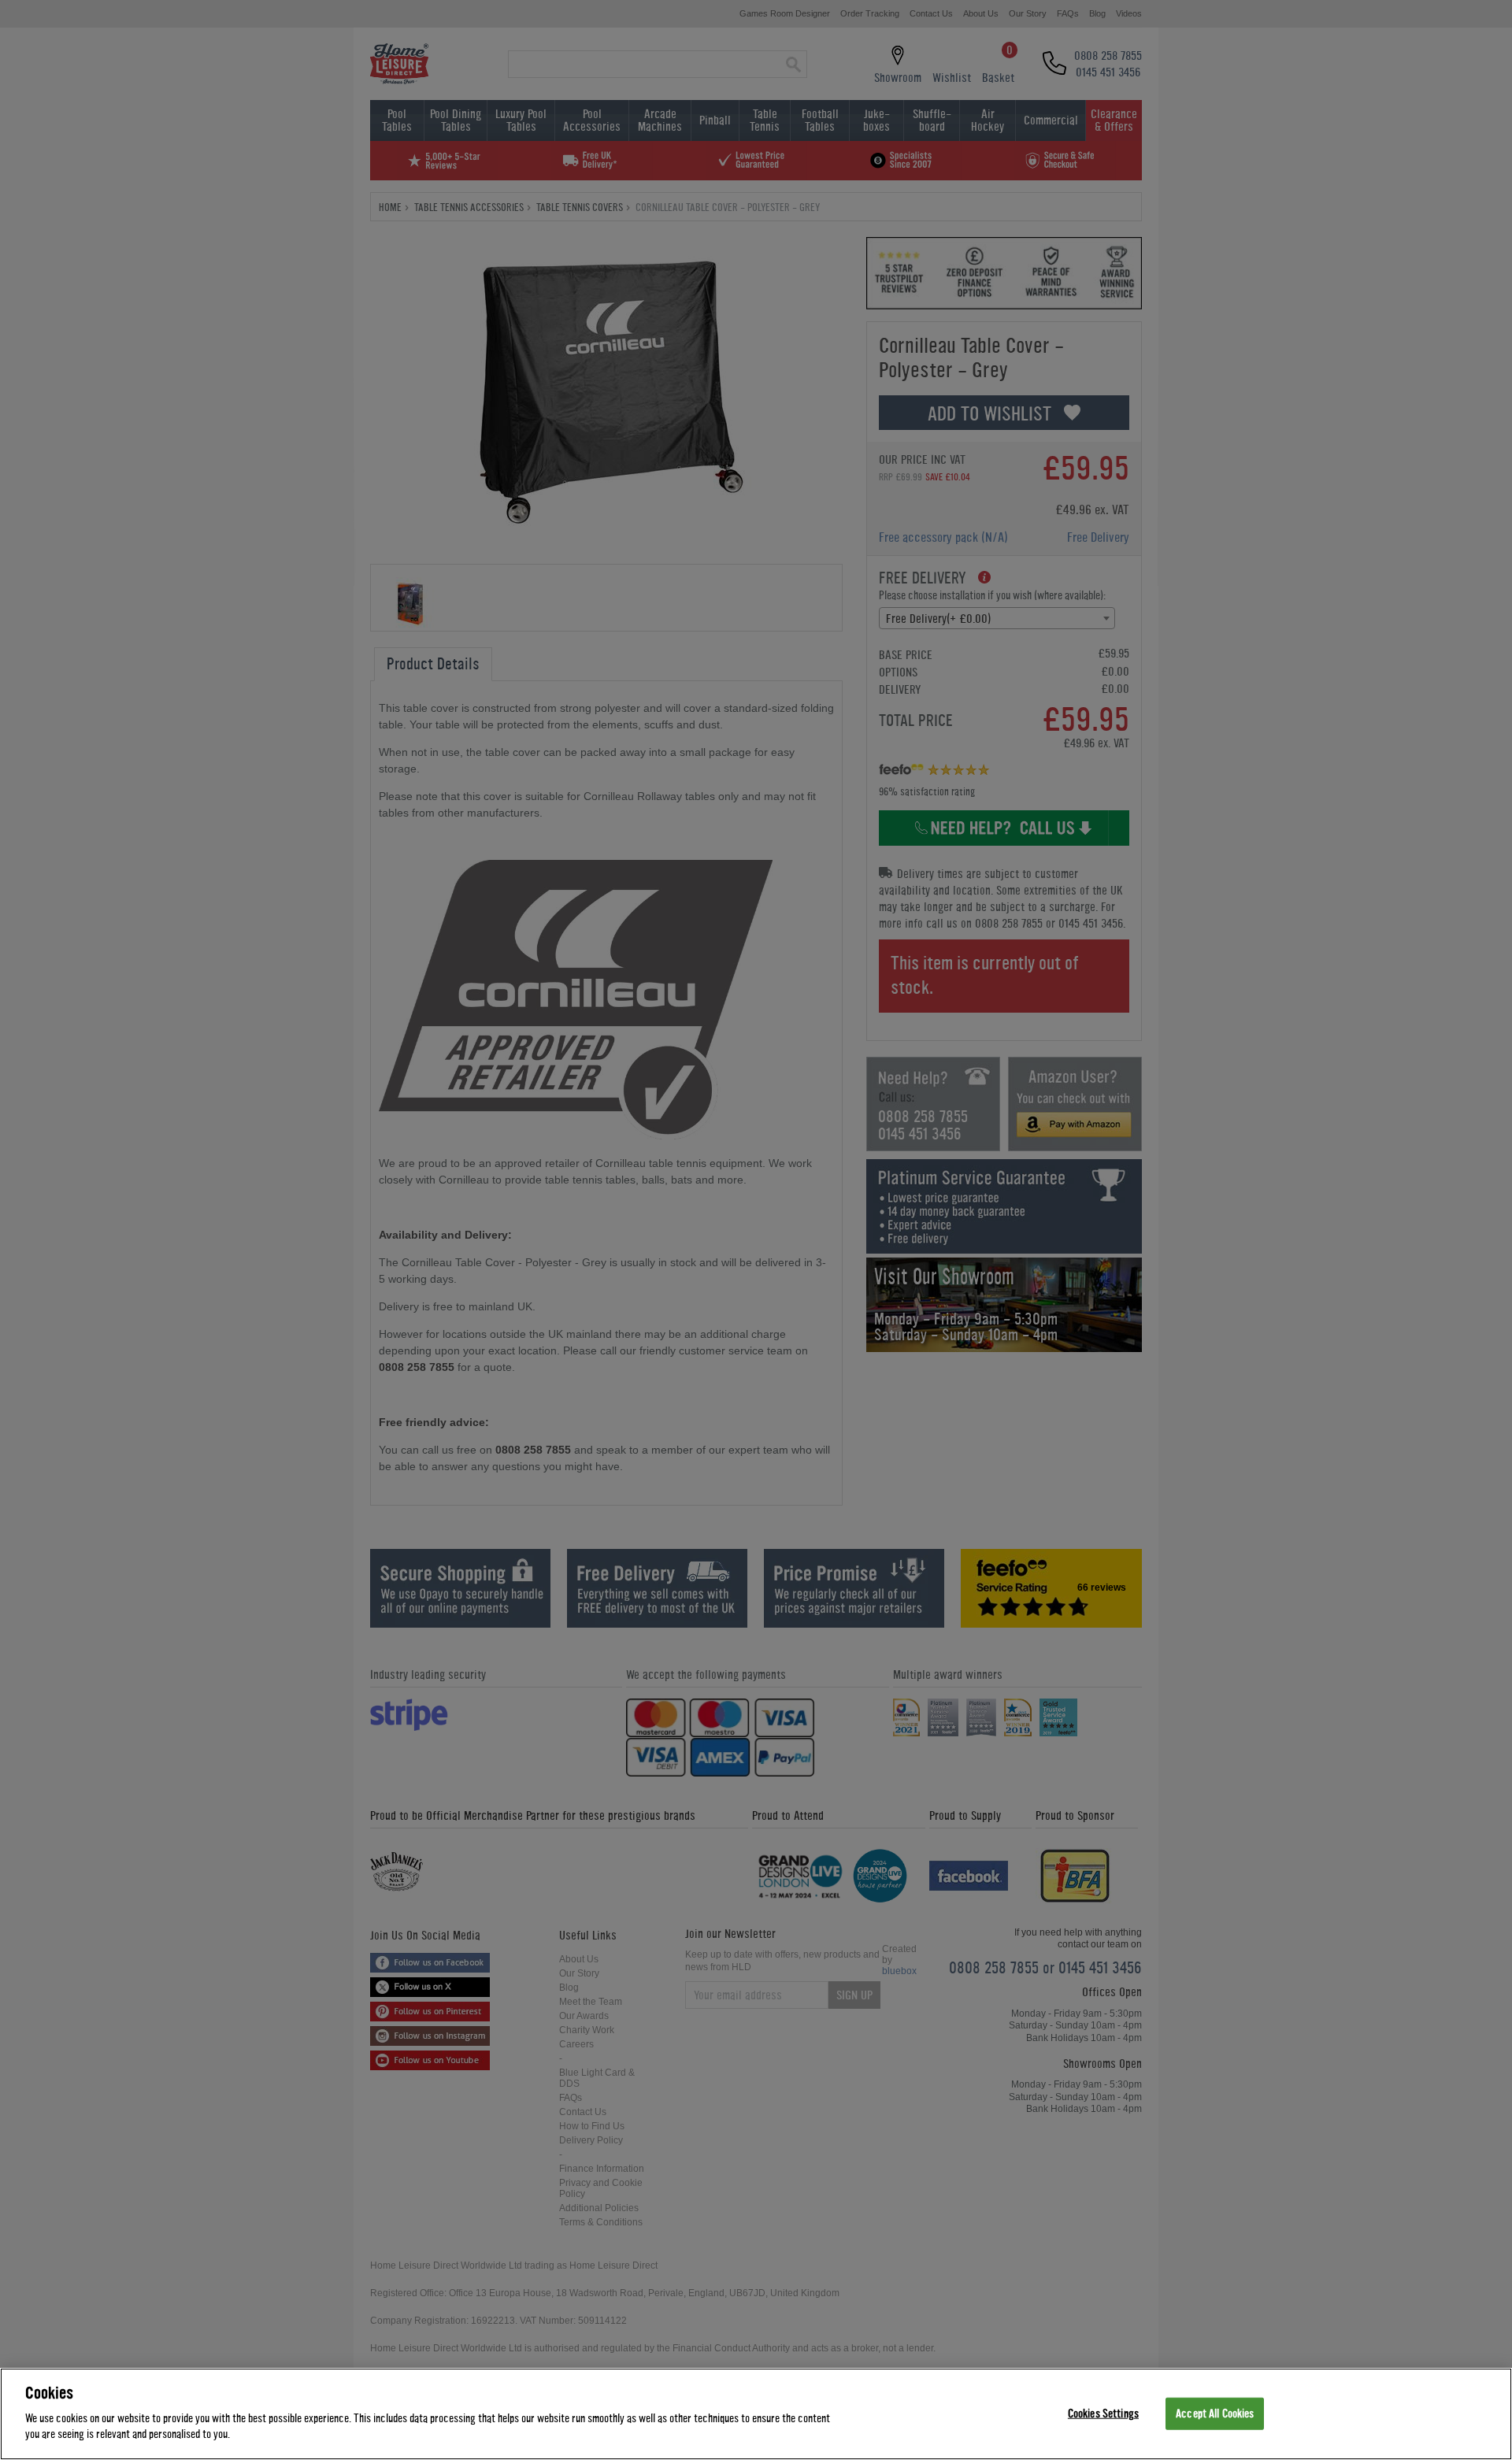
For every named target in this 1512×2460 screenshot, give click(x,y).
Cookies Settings (1103, 2413)
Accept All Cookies (1215, 2413)
